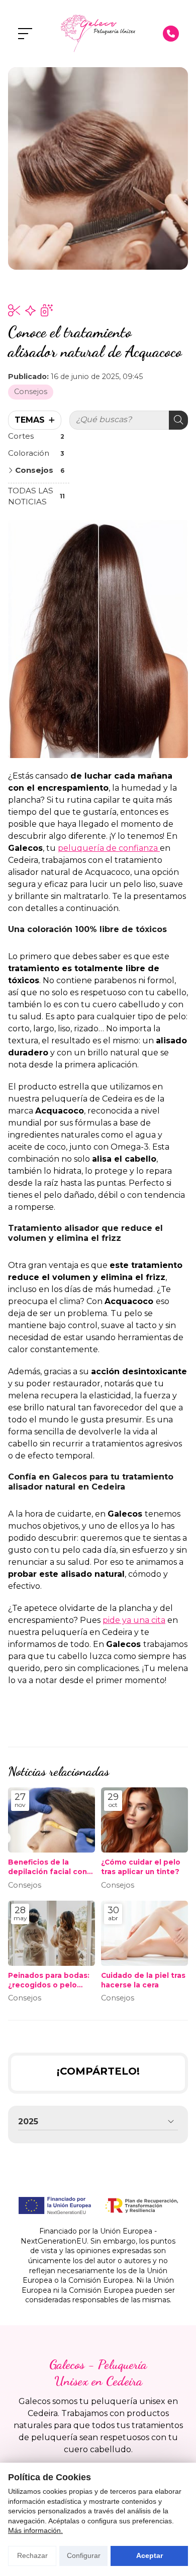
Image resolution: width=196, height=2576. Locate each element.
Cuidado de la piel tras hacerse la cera (143, 1980)
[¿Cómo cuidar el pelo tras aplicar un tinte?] (144, 1820)
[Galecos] (98, 34)
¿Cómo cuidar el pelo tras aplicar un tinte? (141, 1867)
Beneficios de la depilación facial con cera (47, 1867)
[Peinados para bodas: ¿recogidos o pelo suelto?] (52, 1933)
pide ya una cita (134, 1620)
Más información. (35, 2530)
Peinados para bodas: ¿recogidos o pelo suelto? (49, 1981)
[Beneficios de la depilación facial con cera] (52, 1820)
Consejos (31, 392)
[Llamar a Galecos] (171, 34)
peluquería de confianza (109, 848)
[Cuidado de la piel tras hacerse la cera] (144, 1933)
